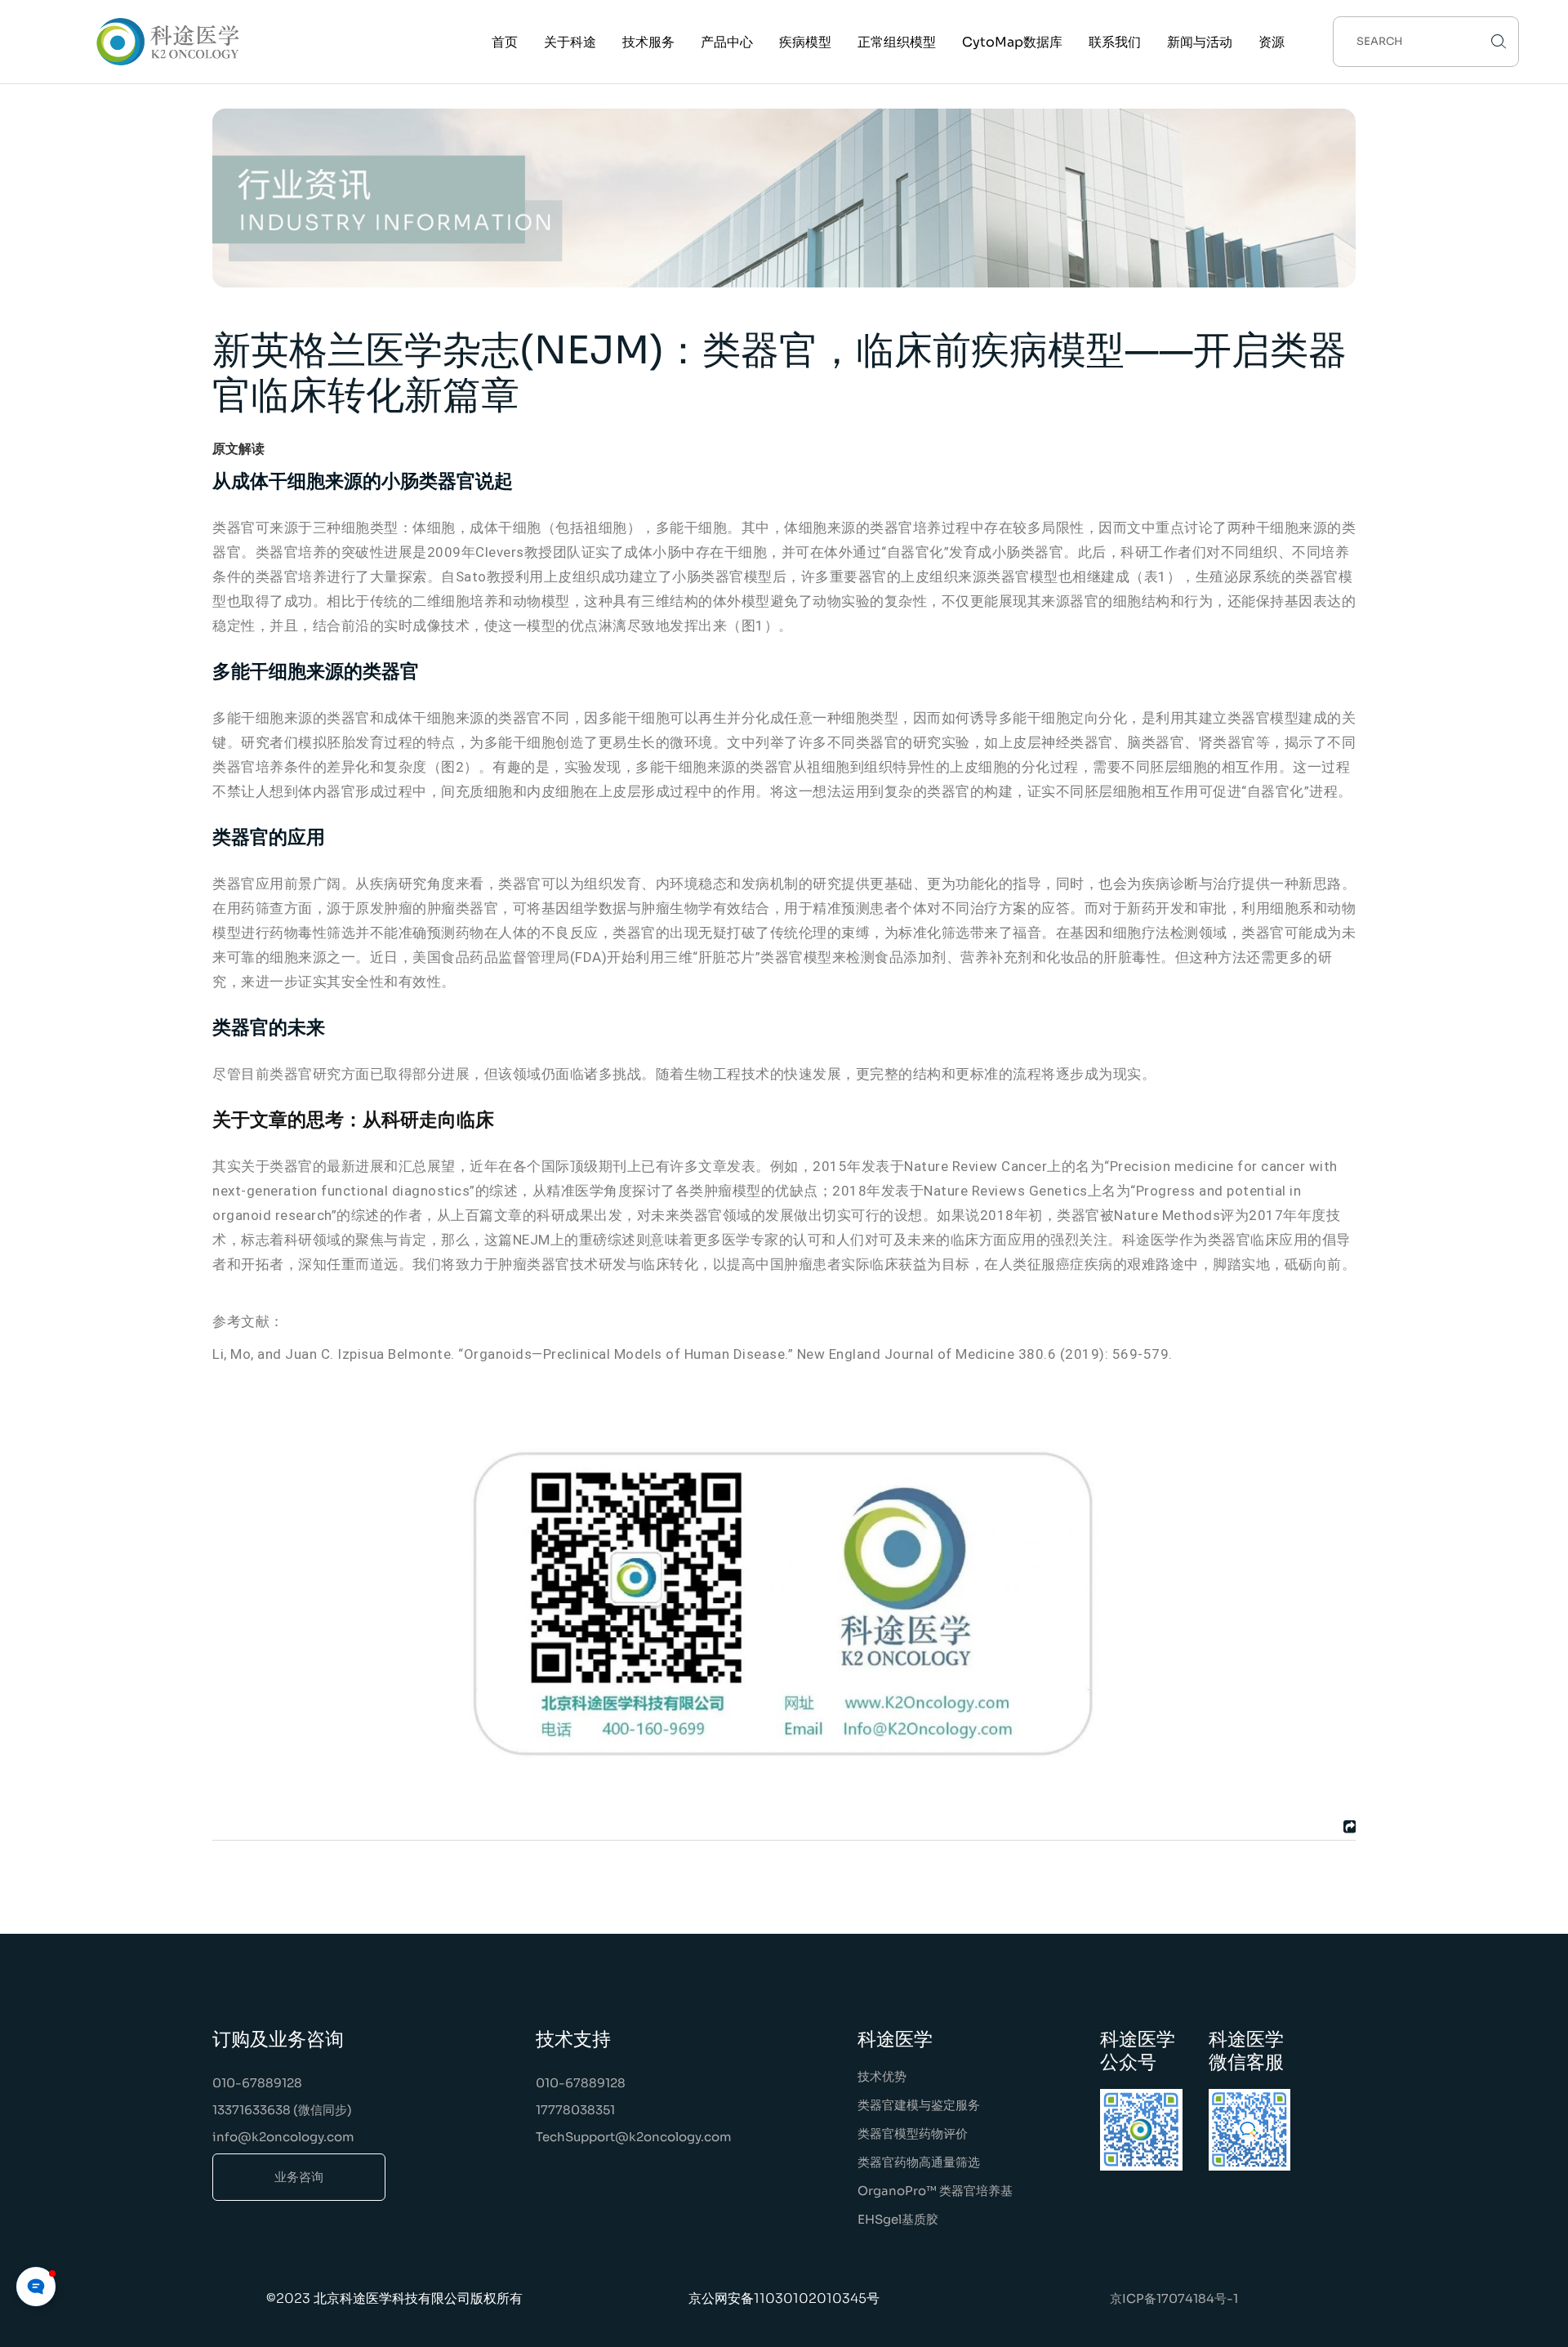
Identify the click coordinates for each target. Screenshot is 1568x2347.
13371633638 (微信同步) (282, 2110)
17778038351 (575, 2110)
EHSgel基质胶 (898, 2219)
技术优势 (882, 2076)
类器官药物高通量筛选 (919, 2162)
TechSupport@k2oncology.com (634, 2137)
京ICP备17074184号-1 (1174, 2298)
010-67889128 (257, 2083)
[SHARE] (1347, 1826)
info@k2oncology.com (283, 2137)
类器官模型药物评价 (913, 2133)
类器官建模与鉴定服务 (919, 2105)
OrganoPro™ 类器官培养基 (935, 2191)
